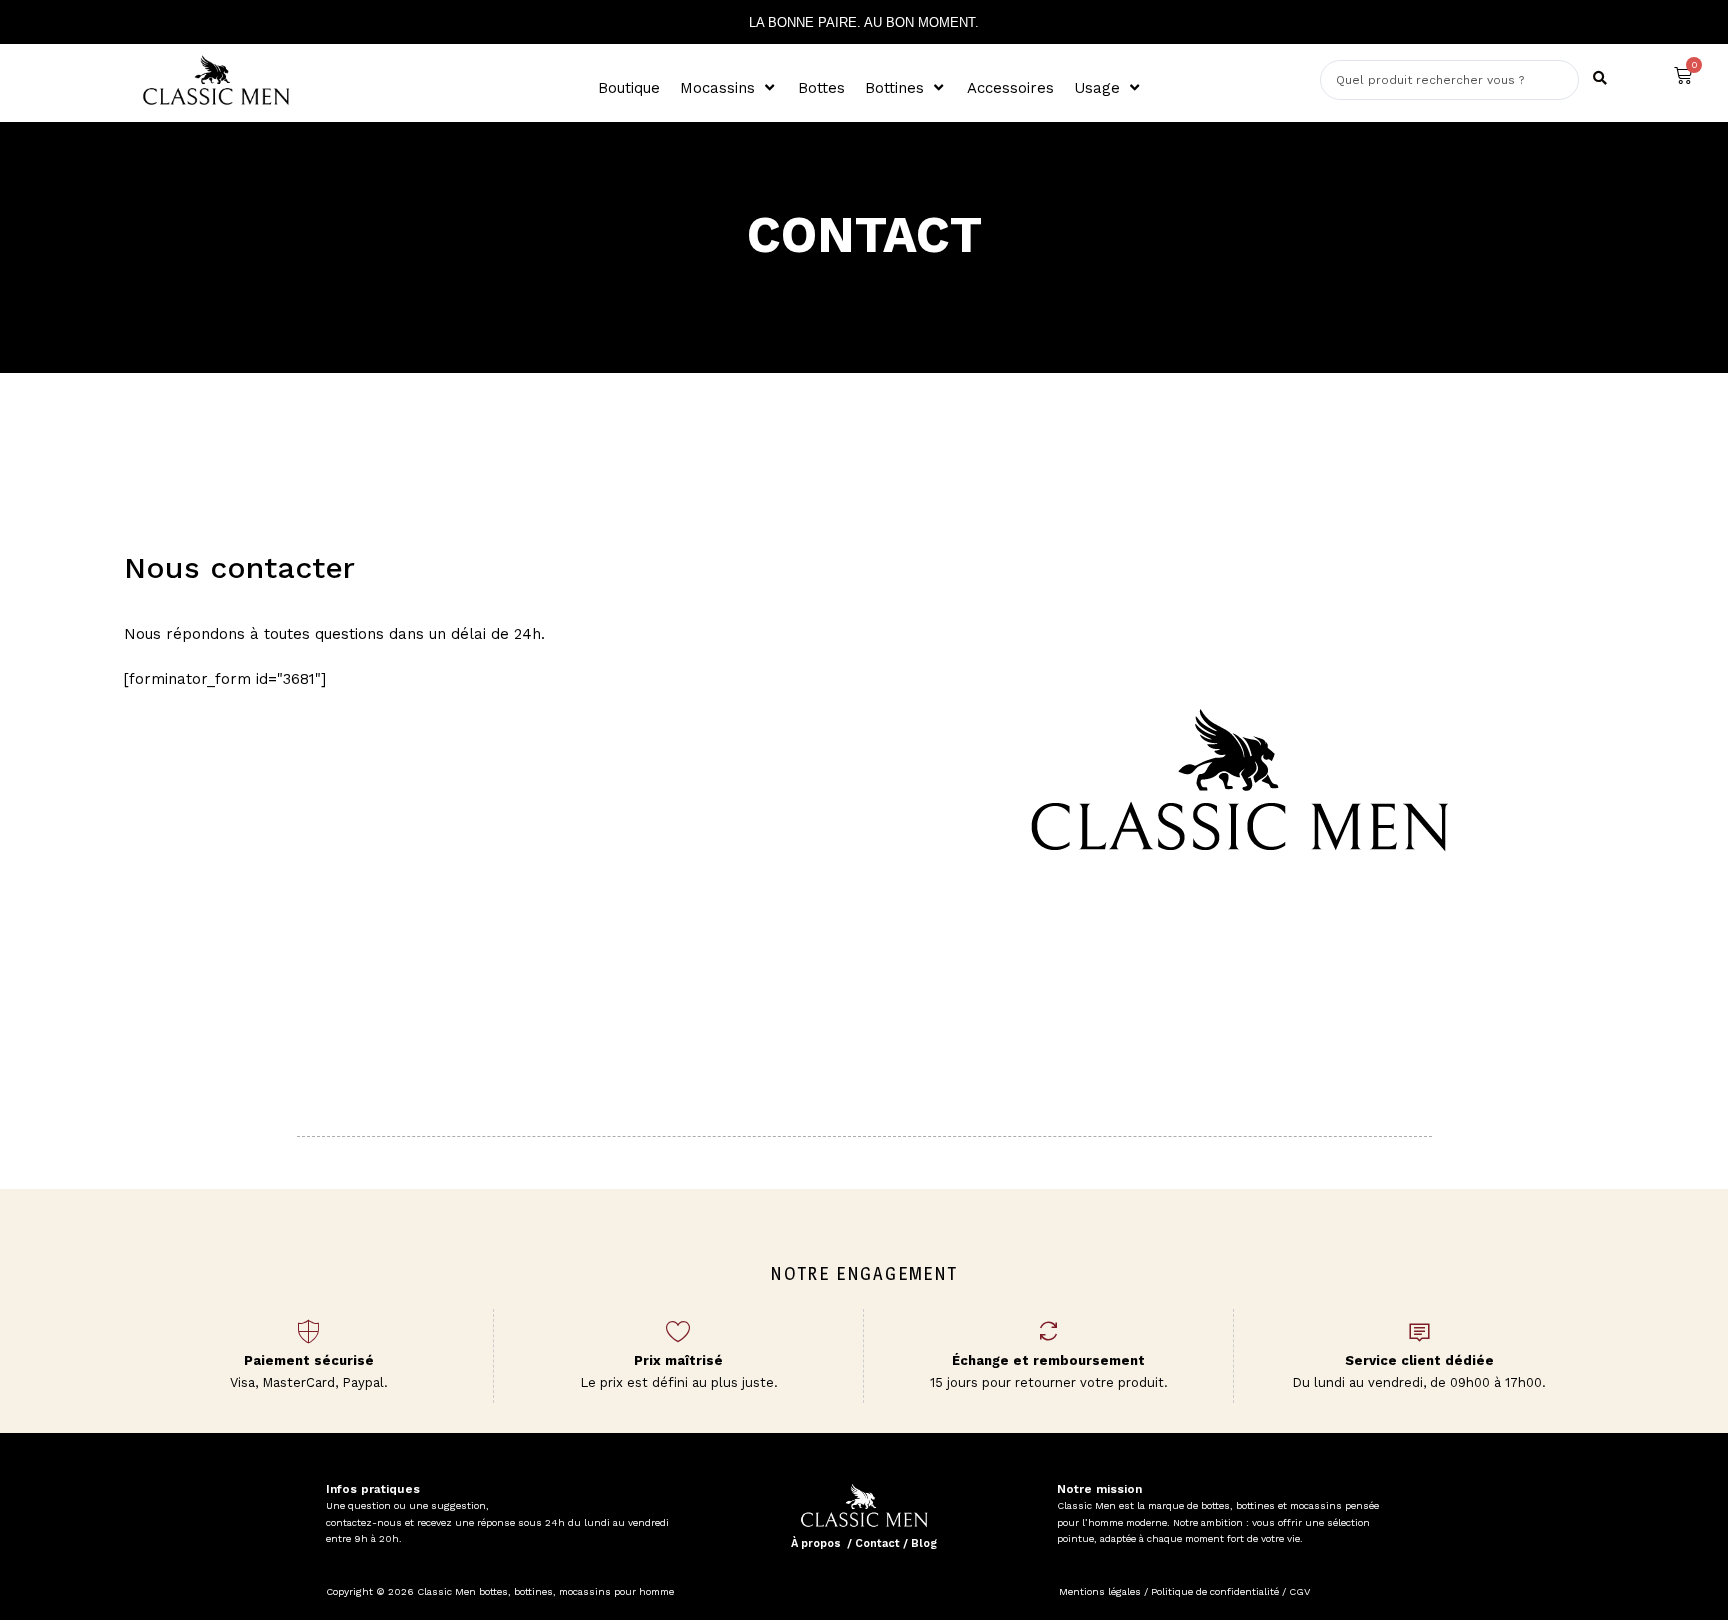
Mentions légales (1100, 1591)
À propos (816, 1543)
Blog (924, 1543)
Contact (877, 1543)
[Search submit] (1600, 78)
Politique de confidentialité (1215, 1591)
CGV (1298, 1591)
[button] (729, 88)
